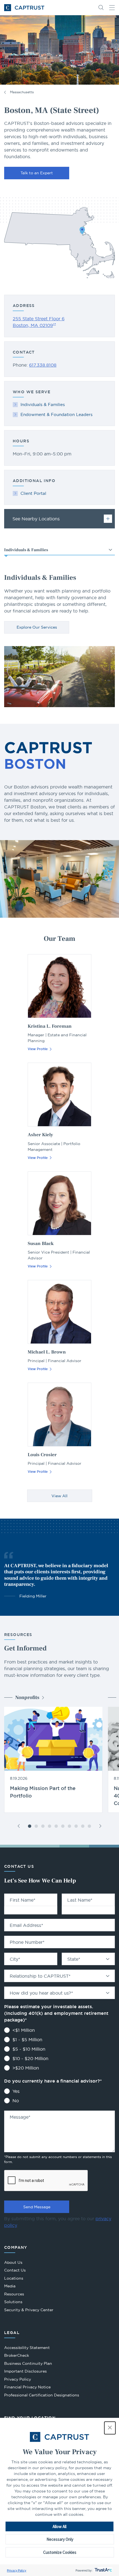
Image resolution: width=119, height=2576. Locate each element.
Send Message (37, 2207)
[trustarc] (103, 2570)
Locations (14, 2278)
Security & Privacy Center (29, 2310)
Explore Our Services (37, 627)
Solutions (13, 2302)
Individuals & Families (43, 404)
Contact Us (15, 2270)
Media (10, 2286)
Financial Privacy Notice (27, 2387)
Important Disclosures (25, 2371)
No (16, 2101)
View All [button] (59, 1496)
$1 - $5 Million (27, 2040)
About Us (13, 2262)
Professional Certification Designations (42, 2396)
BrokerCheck (17, 2356)
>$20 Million (26, 2068)
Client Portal (33, 493)
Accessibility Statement (27, 2348)
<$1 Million (24, 2030)
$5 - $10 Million (29, 2049)
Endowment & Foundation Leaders (56, 414)
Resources (14, 2294)
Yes (16, 2091)
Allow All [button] (59, 2526)
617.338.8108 (43, 365)
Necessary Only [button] (60, 2539)
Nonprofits (27, 1697)
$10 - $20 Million (30, 2058)
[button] (110, 2428)
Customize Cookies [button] (60, 2552)
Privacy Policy (17, 2570)
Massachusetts (22, 92)
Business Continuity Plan (28, 2363)
